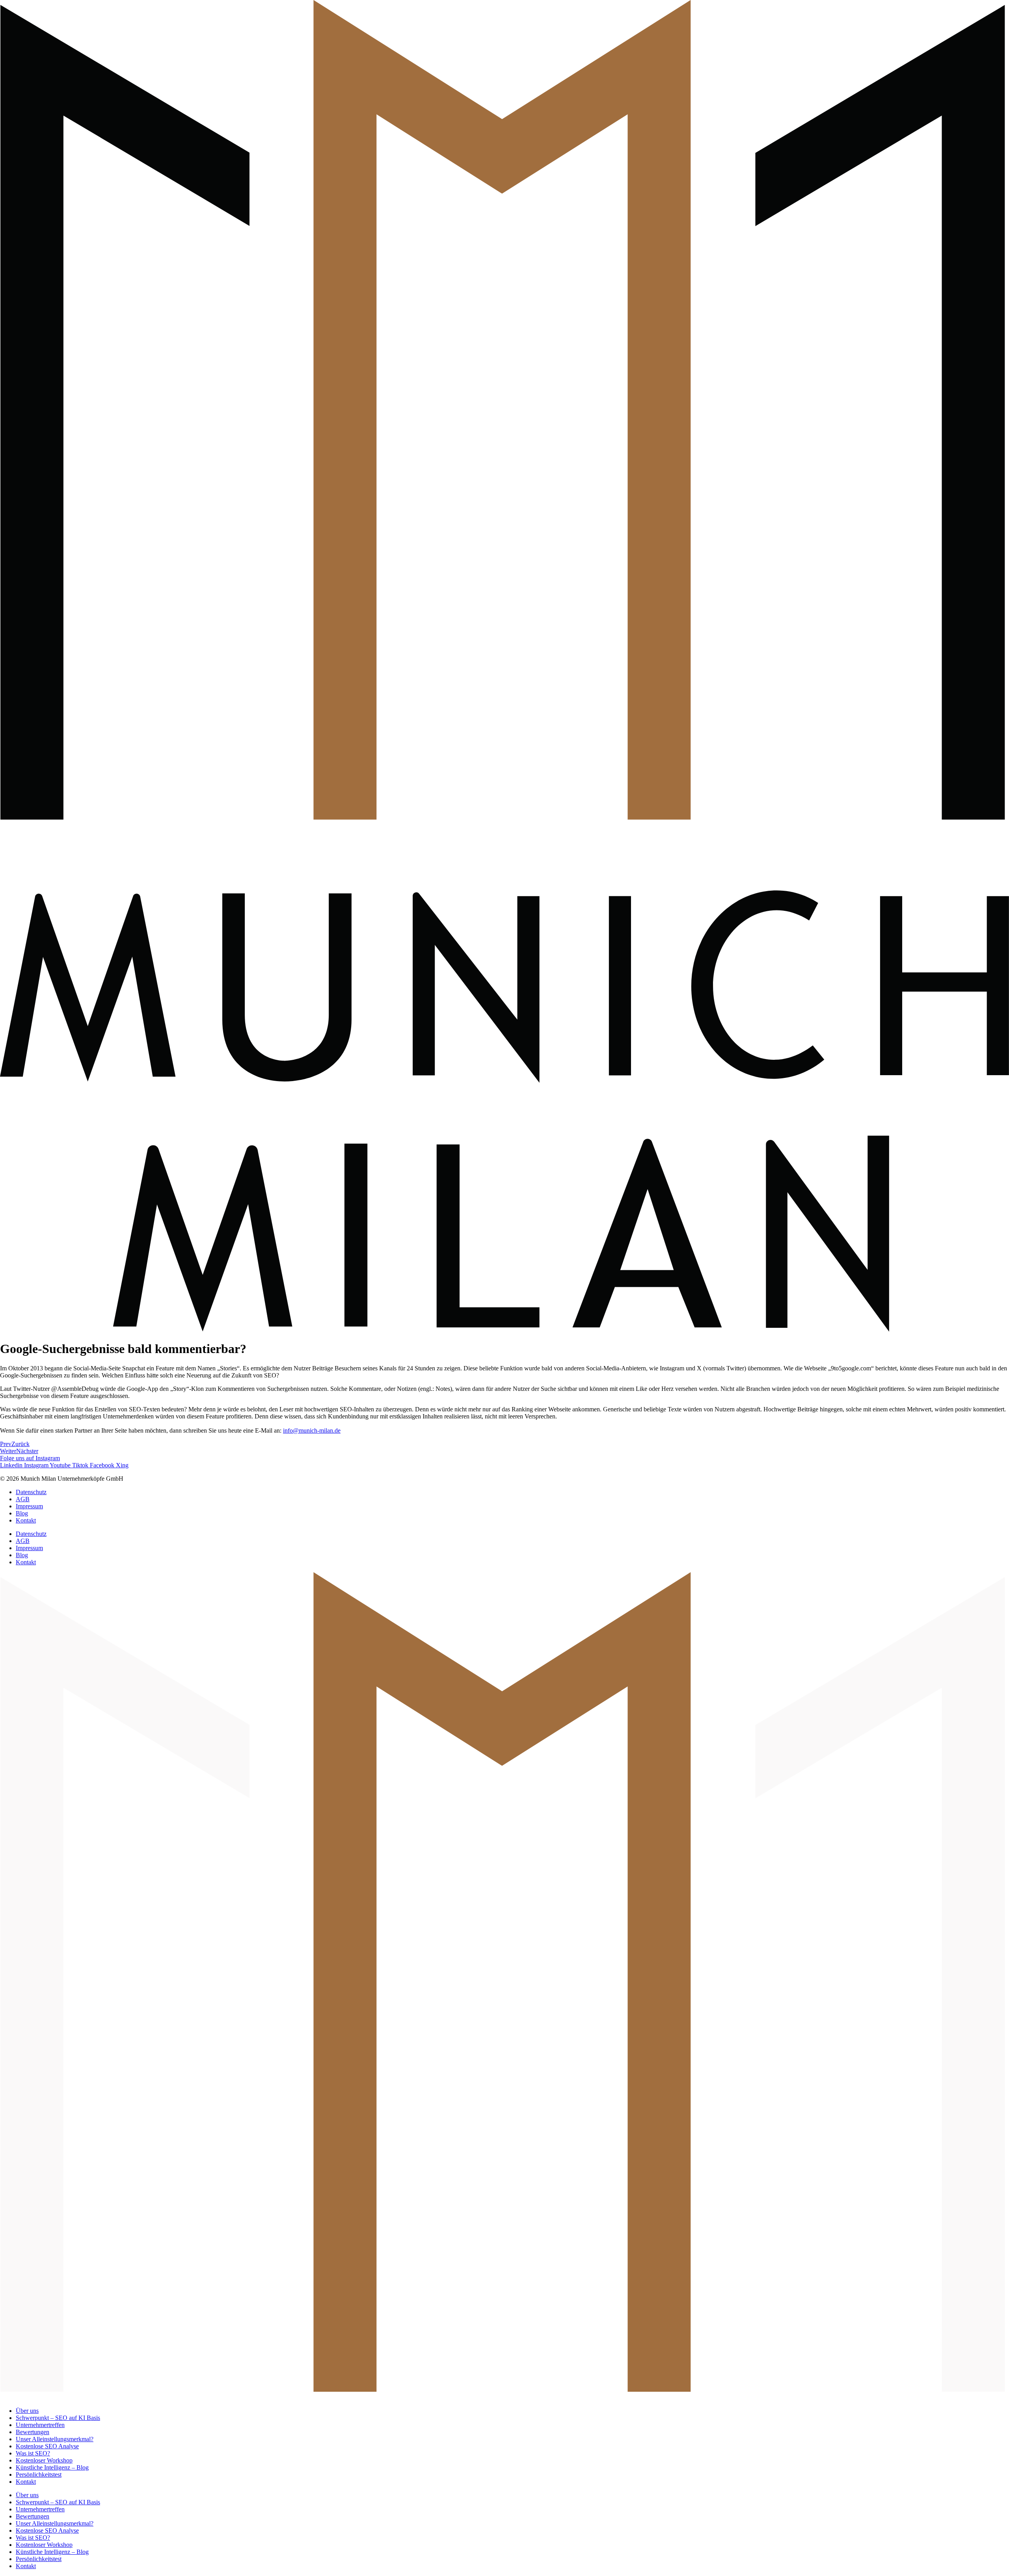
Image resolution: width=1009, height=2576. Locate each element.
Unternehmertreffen (40, 2425)
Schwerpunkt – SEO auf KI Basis (58, 2418)
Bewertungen (33, 2432)
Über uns (27, 2411)
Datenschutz (31, 1492)
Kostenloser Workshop (44, 2460)
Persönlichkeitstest (39, 2475)
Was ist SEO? (33, 2453)
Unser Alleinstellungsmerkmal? (55, 2439)
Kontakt (26, 1520)
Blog (22, 1513)
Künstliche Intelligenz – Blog (52, 2467)
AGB (23, 1499)
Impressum (29, 1506)
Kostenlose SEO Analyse (47, 2446)
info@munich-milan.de (312, 1430)
